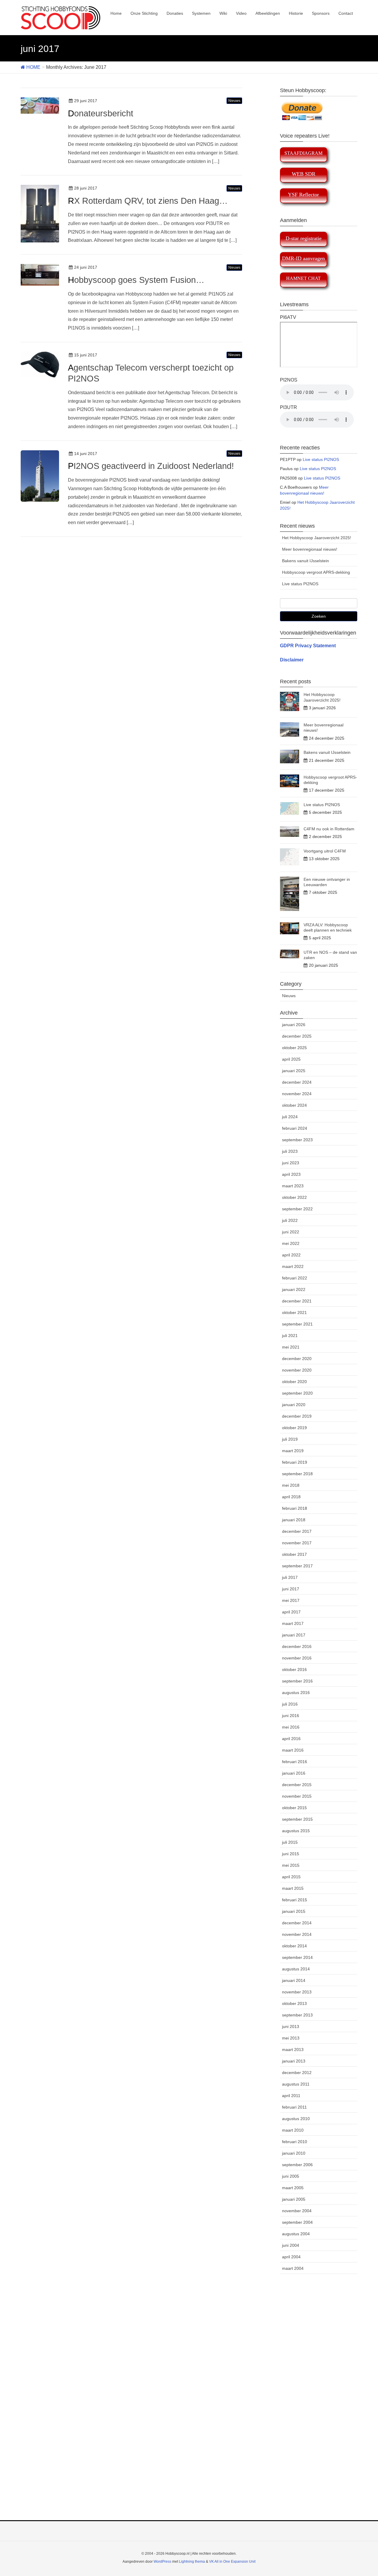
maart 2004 (293, 2268)
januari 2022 (294, 1289)
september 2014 (297, 1957)
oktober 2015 (294, 1808)
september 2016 (297, 1681)
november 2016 (297, 1658)
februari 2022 (295, 1278)
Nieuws (234, 101)
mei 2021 (291, 1347)
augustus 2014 (296, 1969)
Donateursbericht (101, 113)
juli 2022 (290, 1220)
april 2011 (291, 2096)
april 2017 (291, 1612)
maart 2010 (293, 2130)
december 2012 (297, 2073)
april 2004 (291, 2257)
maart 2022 (293, 1266)
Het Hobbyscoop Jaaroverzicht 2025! (317, 538)
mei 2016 (291, 1727)
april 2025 (291, 1059)
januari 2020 (294, 1405)
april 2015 (291, 1877)
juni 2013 (291, 2026)
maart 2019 (293, 1451)
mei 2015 (291, 1865)
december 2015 (297, 1785)
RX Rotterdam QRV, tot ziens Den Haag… (148, 201)
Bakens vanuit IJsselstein (306, 561)
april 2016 (291, 1739)
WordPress (162, 2562)
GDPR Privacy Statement (308, 646)
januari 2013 (294, 2061)
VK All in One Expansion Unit (232, 2562)
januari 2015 (294, 1911)
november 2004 (297, 2211)
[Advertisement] (189, 2404)
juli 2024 (290, 1117)
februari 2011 (294, 2107)
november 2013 (297, 1992)
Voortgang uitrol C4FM (325, 851)
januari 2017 (294, 1635)
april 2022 (291, 1255)
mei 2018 (291, 1485)
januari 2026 (294, 1025)
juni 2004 (291, 2245)
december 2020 (297, 1359)
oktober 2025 (294, 1048)
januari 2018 (294, 1520)
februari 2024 (295, 1128)
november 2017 (297, 1543)
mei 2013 (291, 2038)
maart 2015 (293, 1888)
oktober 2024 (294, 1105)
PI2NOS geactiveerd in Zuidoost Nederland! (151, 466)
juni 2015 (291, 1854)
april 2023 (291, 1174)
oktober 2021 (294, 1313)
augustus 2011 (296, 2084)
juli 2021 (290, 1336)
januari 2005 (294, 2199)
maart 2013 (293, 2050)
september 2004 (297, 2222)
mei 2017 (291, 1600)
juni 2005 (291, 2176)
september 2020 (297, 1393)
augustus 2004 (296, 2234)
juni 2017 (291, 1589)
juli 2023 (290, 1151)
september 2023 (297, 1140)
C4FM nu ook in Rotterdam (329, 829)
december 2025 (297, 1036)
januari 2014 (294, 1980)
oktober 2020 (294, 1382)
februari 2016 (295, 1762)
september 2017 (297, 1566)
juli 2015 (290, 1842)
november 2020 (297, 1370)
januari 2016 (294, 1773)
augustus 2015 (296, 1831)
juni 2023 (291, 1163)
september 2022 (297, 1209)
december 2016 (297, 1646)
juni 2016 (291, 1716)
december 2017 (297, 1531)
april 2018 (291, 1497)
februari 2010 (295, 2142)
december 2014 (297, 1923)
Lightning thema (192, 2562)
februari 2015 (295, 1900)
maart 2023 (293, 1186)
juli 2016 (290, 1704)
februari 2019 (295, 1462)
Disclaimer (292, 660)
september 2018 (297, 1474)
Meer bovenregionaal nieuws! (310, 549)
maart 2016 (293, 1750)
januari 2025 (294, 1071)
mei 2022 (291, 1243)
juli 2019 (290, 1439)
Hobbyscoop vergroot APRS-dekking (316, 572)
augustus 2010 (296, 2119)
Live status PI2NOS (321, 459)
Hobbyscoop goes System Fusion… (136, 280)
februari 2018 (295, 1508)
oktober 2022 (294, 1197)
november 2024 (297, 1094)
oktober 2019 (294, 1428)
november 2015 (297, 1796)
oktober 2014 (294, 1946)
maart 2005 (293, 2188)
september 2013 (297, 2015)
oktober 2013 (294, 2003)
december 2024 (297, 1082)
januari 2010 (294, 2153)
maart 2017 (293, 1623)
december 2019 (297, 1416)
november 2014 (297, 1934)
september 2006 (297, 2165)
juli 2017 (290, 1577)
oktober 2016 (294, 1669)
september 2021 (297, 1324)
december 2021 (297, 1301)
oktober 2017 (294, 1554)
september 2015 (297, 1819)
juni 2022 (291, 1232)
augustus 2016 (296, 1693)
